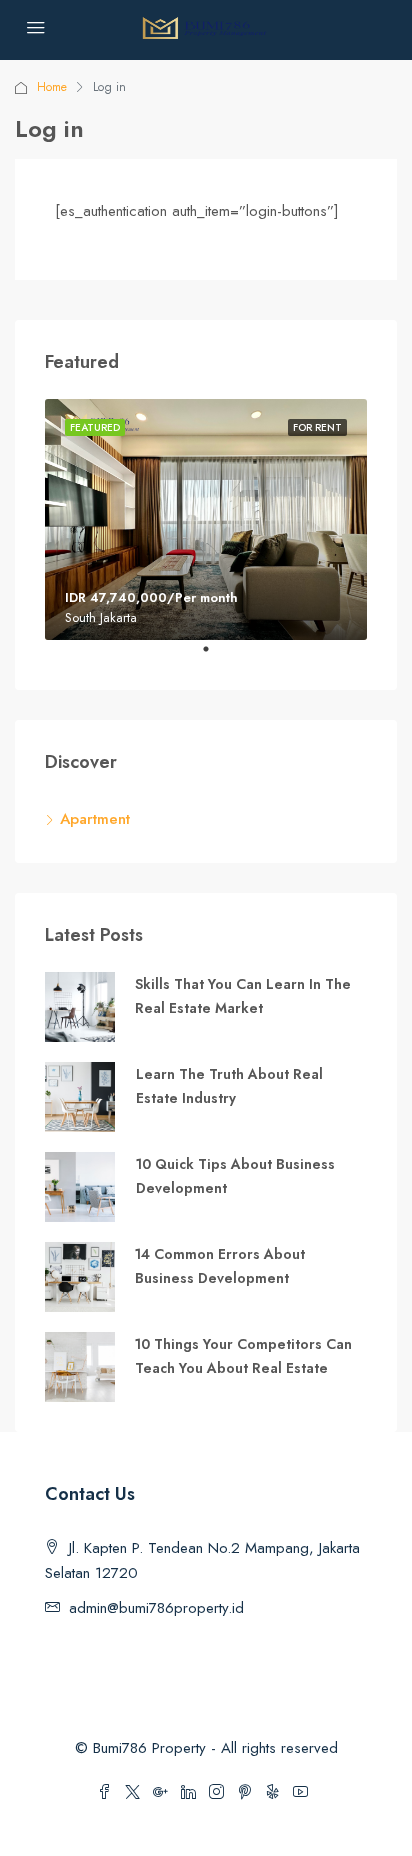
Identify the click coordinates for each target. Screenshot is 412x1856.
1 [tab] (216, 657)
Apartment (95, 819)
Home (52, 87)
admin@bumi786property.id (156, 1608)
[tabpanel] (206, 520)
